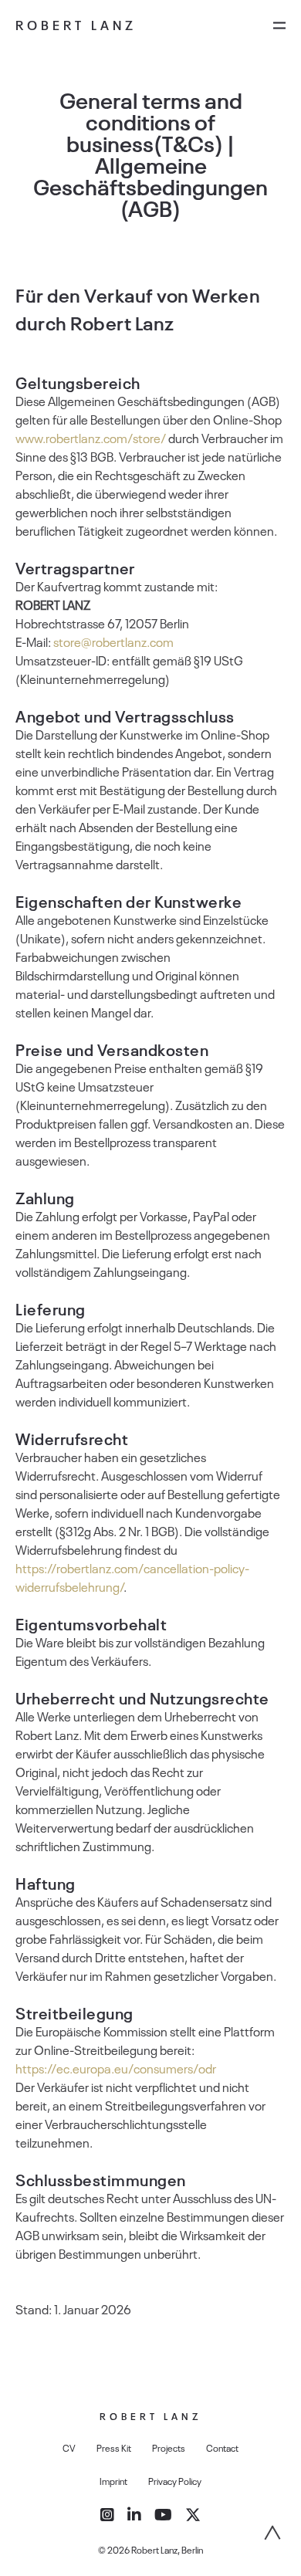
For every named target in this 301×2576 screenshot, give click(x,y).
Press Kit (114, 2448)
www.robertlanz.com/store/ (91, 438)
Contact (222, 2448)
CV (69, 2448)
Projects (169, 2448)
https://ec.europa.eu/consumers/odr (116, 2068)
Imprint (113, 2481)
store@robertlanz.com (113, 641)
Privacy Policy (175, 2481)
